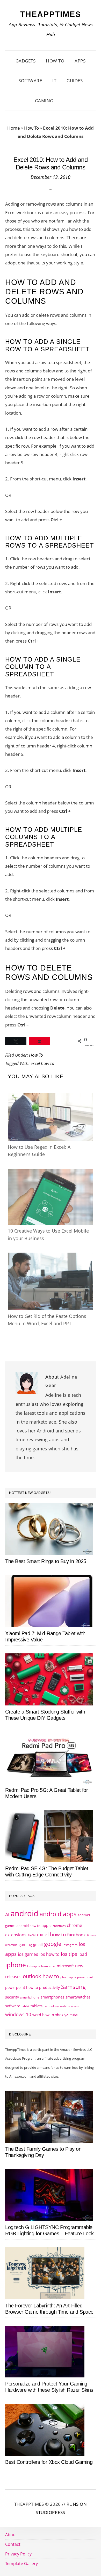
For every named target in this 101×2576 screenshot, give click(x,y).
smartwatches (78, 1997)
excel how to (42, 1063)
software (13, 2006)
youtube (71, 2015)
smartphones (52, 1997)
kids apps (34, 1966)
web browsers (69, 2006)
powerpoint (85, 1977)
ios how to (49, 1954)
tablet (25, 2006)
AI (7, 1914)
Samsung (73, 1987)
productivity (49, 1987)
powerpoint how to (21, 1987)
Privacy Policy (18, 2554)
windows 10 (18, 2014)
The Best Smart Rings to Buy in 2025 (46, 1561)
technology (51, 2006)
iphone (16, 1965)
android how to (28, 1926)
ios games (28, 1954)
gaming (25, 1944)
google (53, 1944)
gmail (38, 1944)
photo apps (68, 1977)
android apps (58, 1914)
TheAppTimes (51, 14)
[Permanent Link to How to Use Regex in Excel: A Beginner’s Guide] (51, 1098)
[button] (65, 101)
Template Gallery (21, 2564)
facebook (76, 1934)
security (12, 1997)
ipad (83, 1954)
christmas (59, 1926)
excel (32, 1935)
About (11, 2535)
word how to (43, 2015)
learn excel (48, 1966)
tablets (37, 2006)
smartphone (30, 1997)
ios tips (69, 1954)
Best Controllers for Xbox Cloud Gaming (49, 2462)
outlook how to (41, 1976)
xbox (59, 2015)
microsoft (65, 1966)
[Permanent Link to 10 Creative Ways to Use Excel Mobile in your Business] (51, 1174)
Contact (13, 2544)
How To (31, 128)
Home (14, 128)
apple (47, 1925)
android (24, 1913)
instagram (70, 1945)
